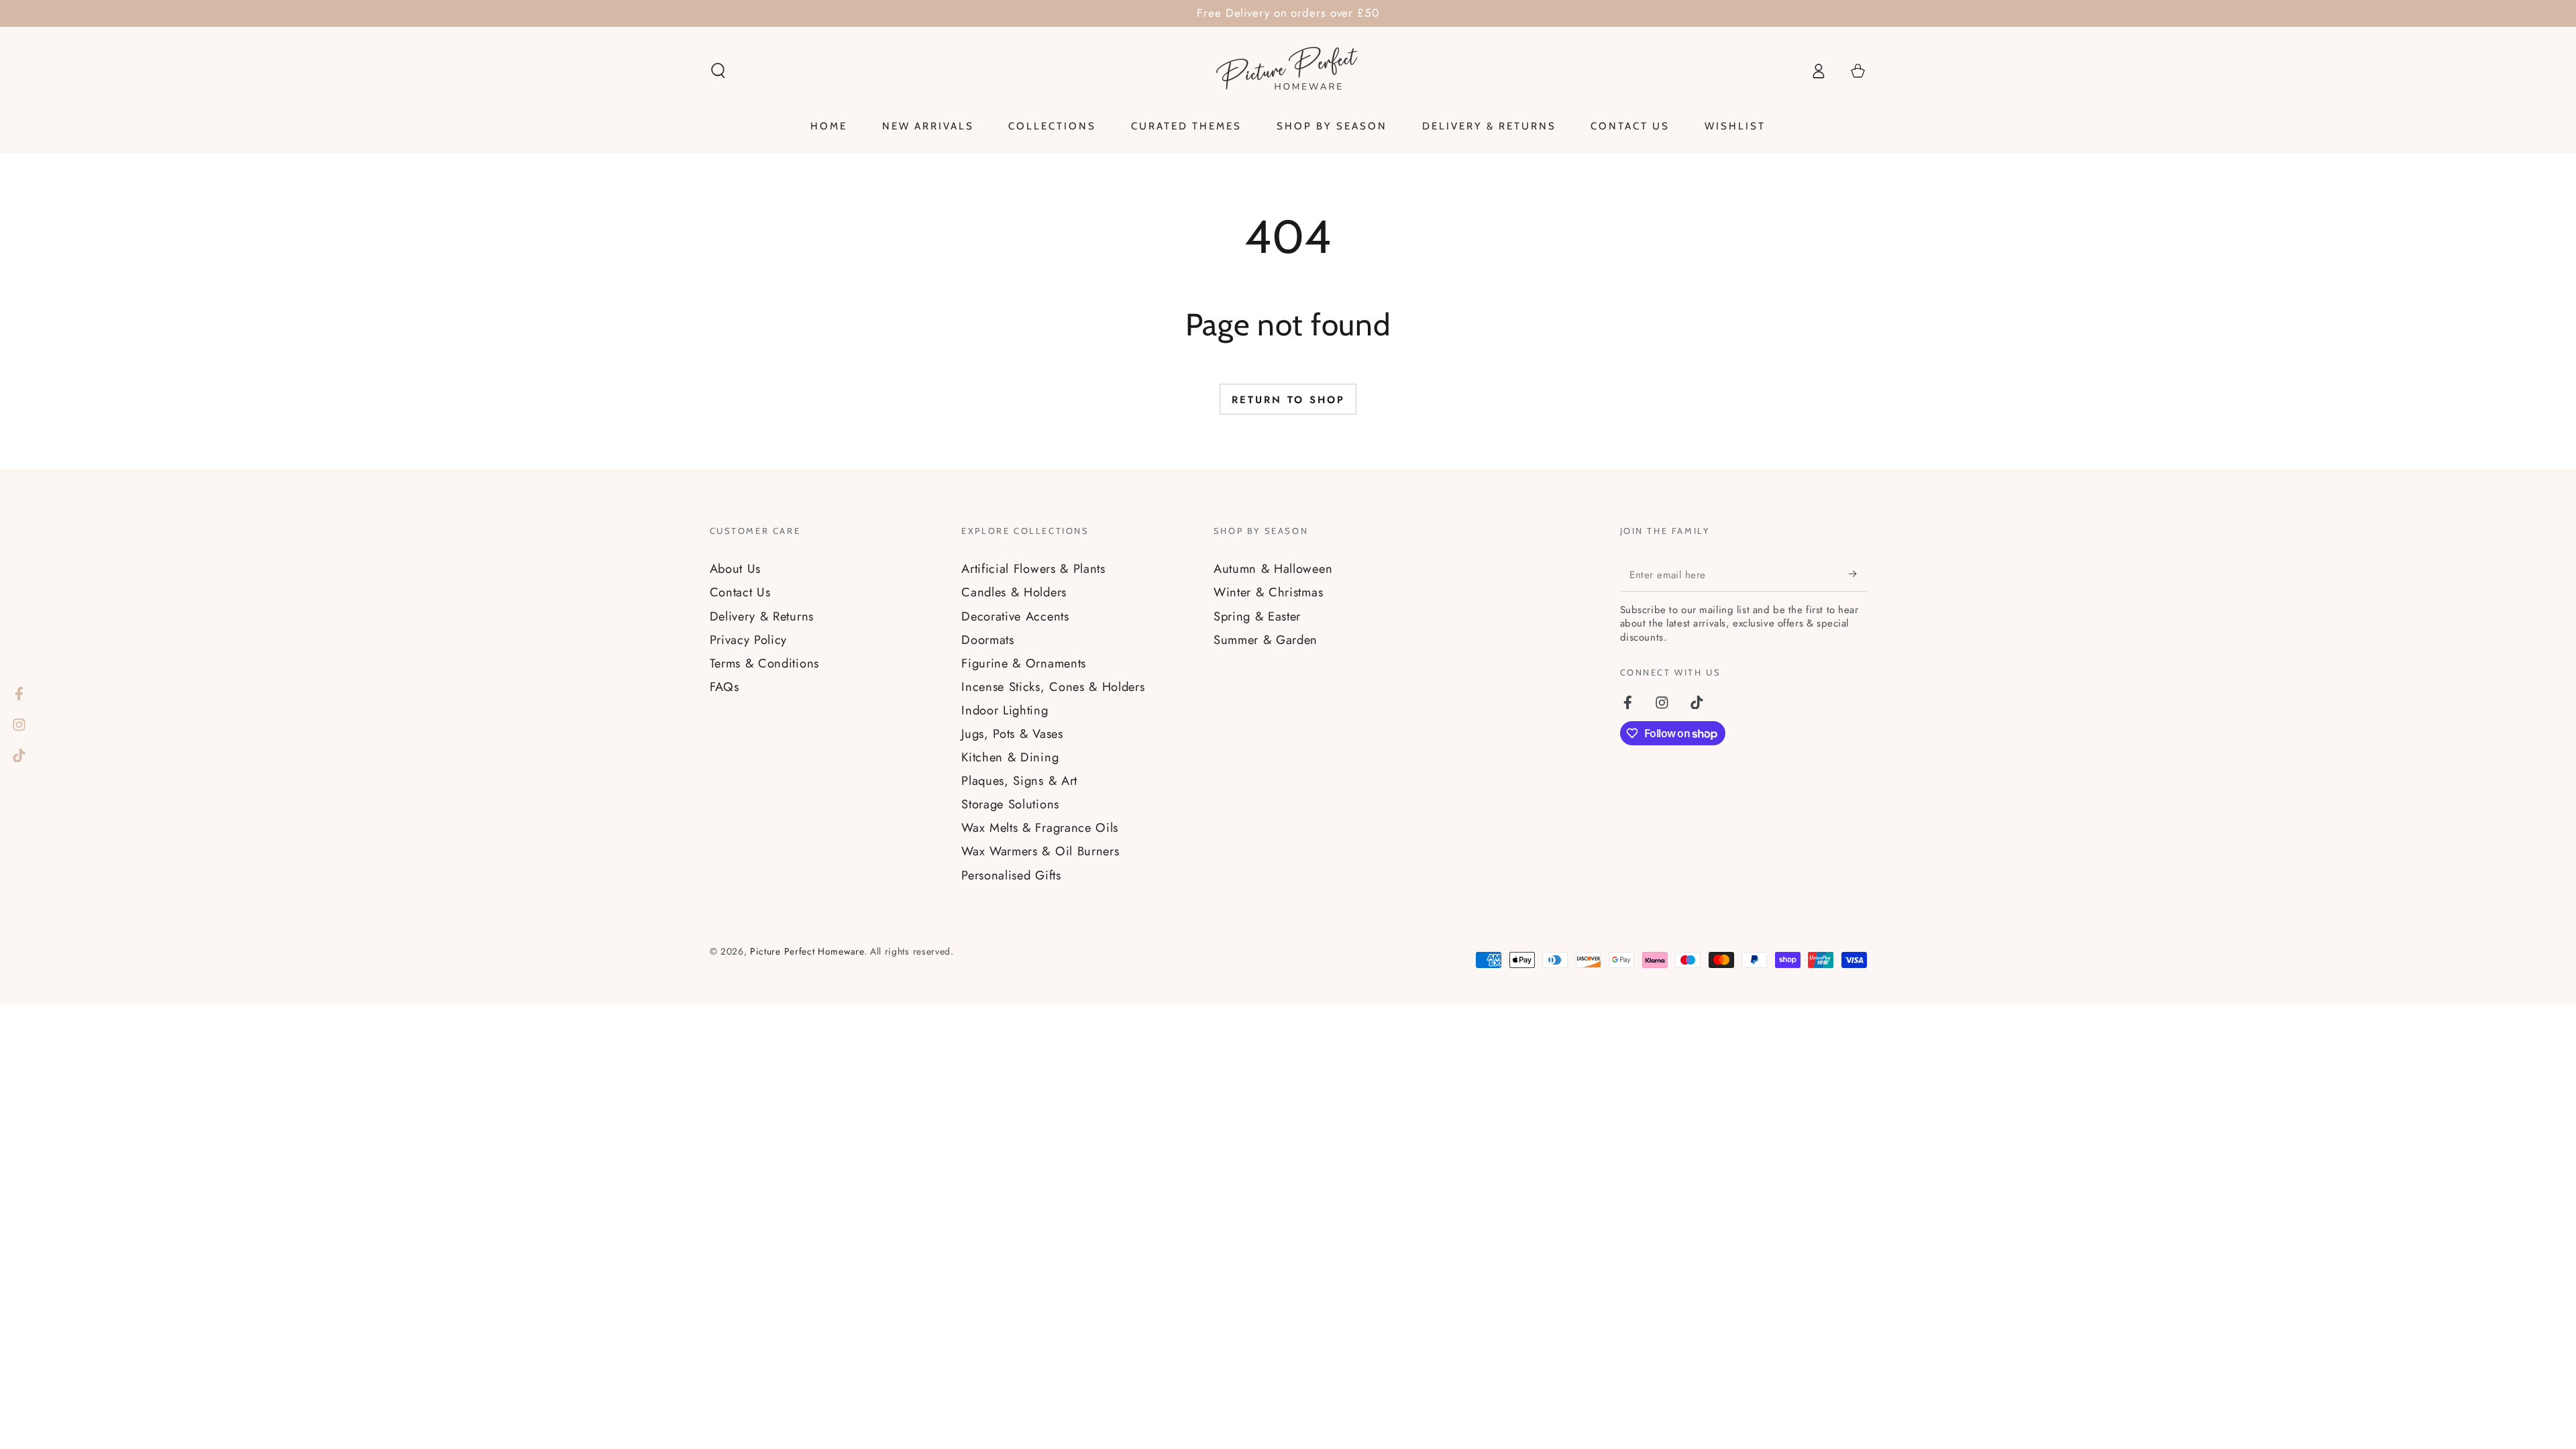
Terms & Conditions (764, 663)
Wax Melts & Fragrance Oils (1040, 827)
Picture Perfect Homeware (807, 951)
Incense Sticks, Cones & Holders (1053, 687)
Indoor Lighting (1005, 710)
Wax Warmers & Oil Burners (1040, 851)
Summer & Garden (1266, 640)
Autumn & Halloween (1273, 569)
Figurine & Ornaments (1024, 663)
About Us (736, 569)
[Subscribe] (1858, 574)
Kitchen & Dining (1010, 757)
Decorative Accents (1015, 616)
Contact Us (740, 592)
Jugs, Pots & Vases (1012, 734)
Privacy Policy (749, 640)
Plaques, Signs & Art (1019, 781)
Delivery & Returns (762, 616)
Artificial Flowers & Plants (1033, 569)
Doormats (988, 640)
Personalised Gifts (1011, 875)
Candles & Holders (1014, 592)
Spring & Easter (1257, 616)
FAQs (724, 687)
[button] (718, 71)
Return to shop (1288, 400)
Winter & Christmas (1268, 592)
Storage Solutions (1010, 804)
